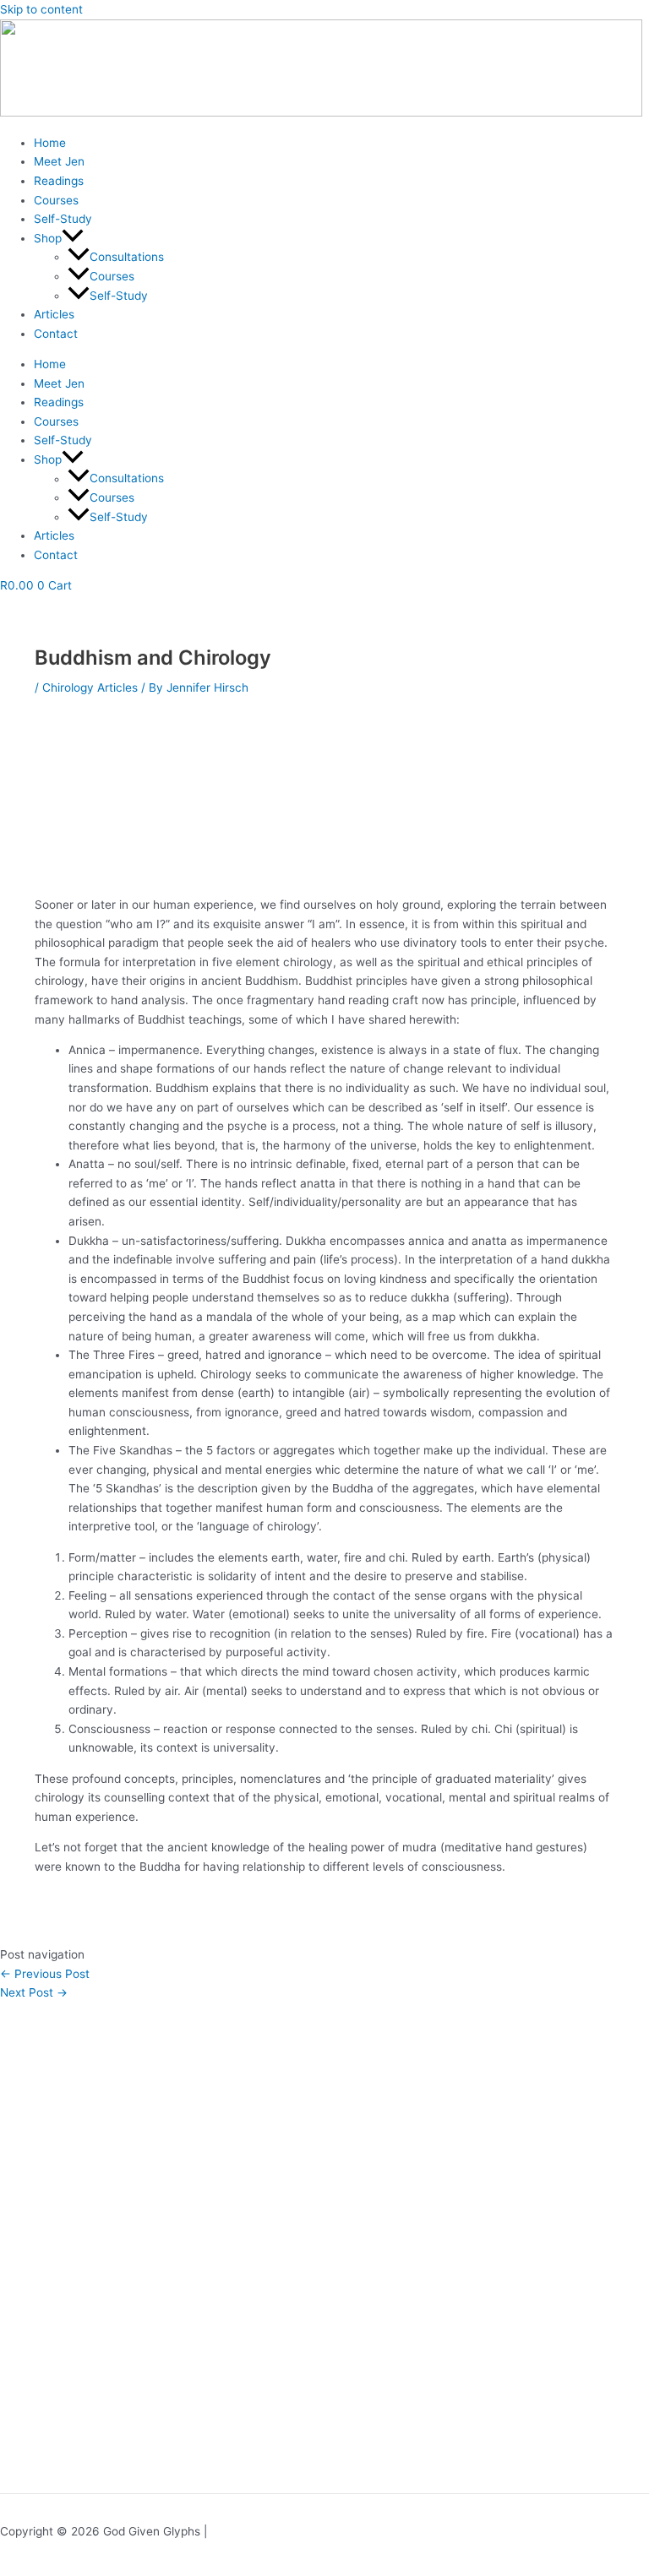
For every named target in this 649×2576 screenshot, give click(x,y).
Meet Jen (59, 161)
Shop (48, 238)
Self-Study (63, 219)
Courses (56, 200)
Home (50, 143)
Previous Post (45, 1974)
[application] (73, 238)
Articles (54, 314)
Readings (59, 181)
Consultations (127, 257)
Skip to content (41, 9)
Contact (56, 334)
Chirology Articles (90, 687)
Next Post (34, 1992)
